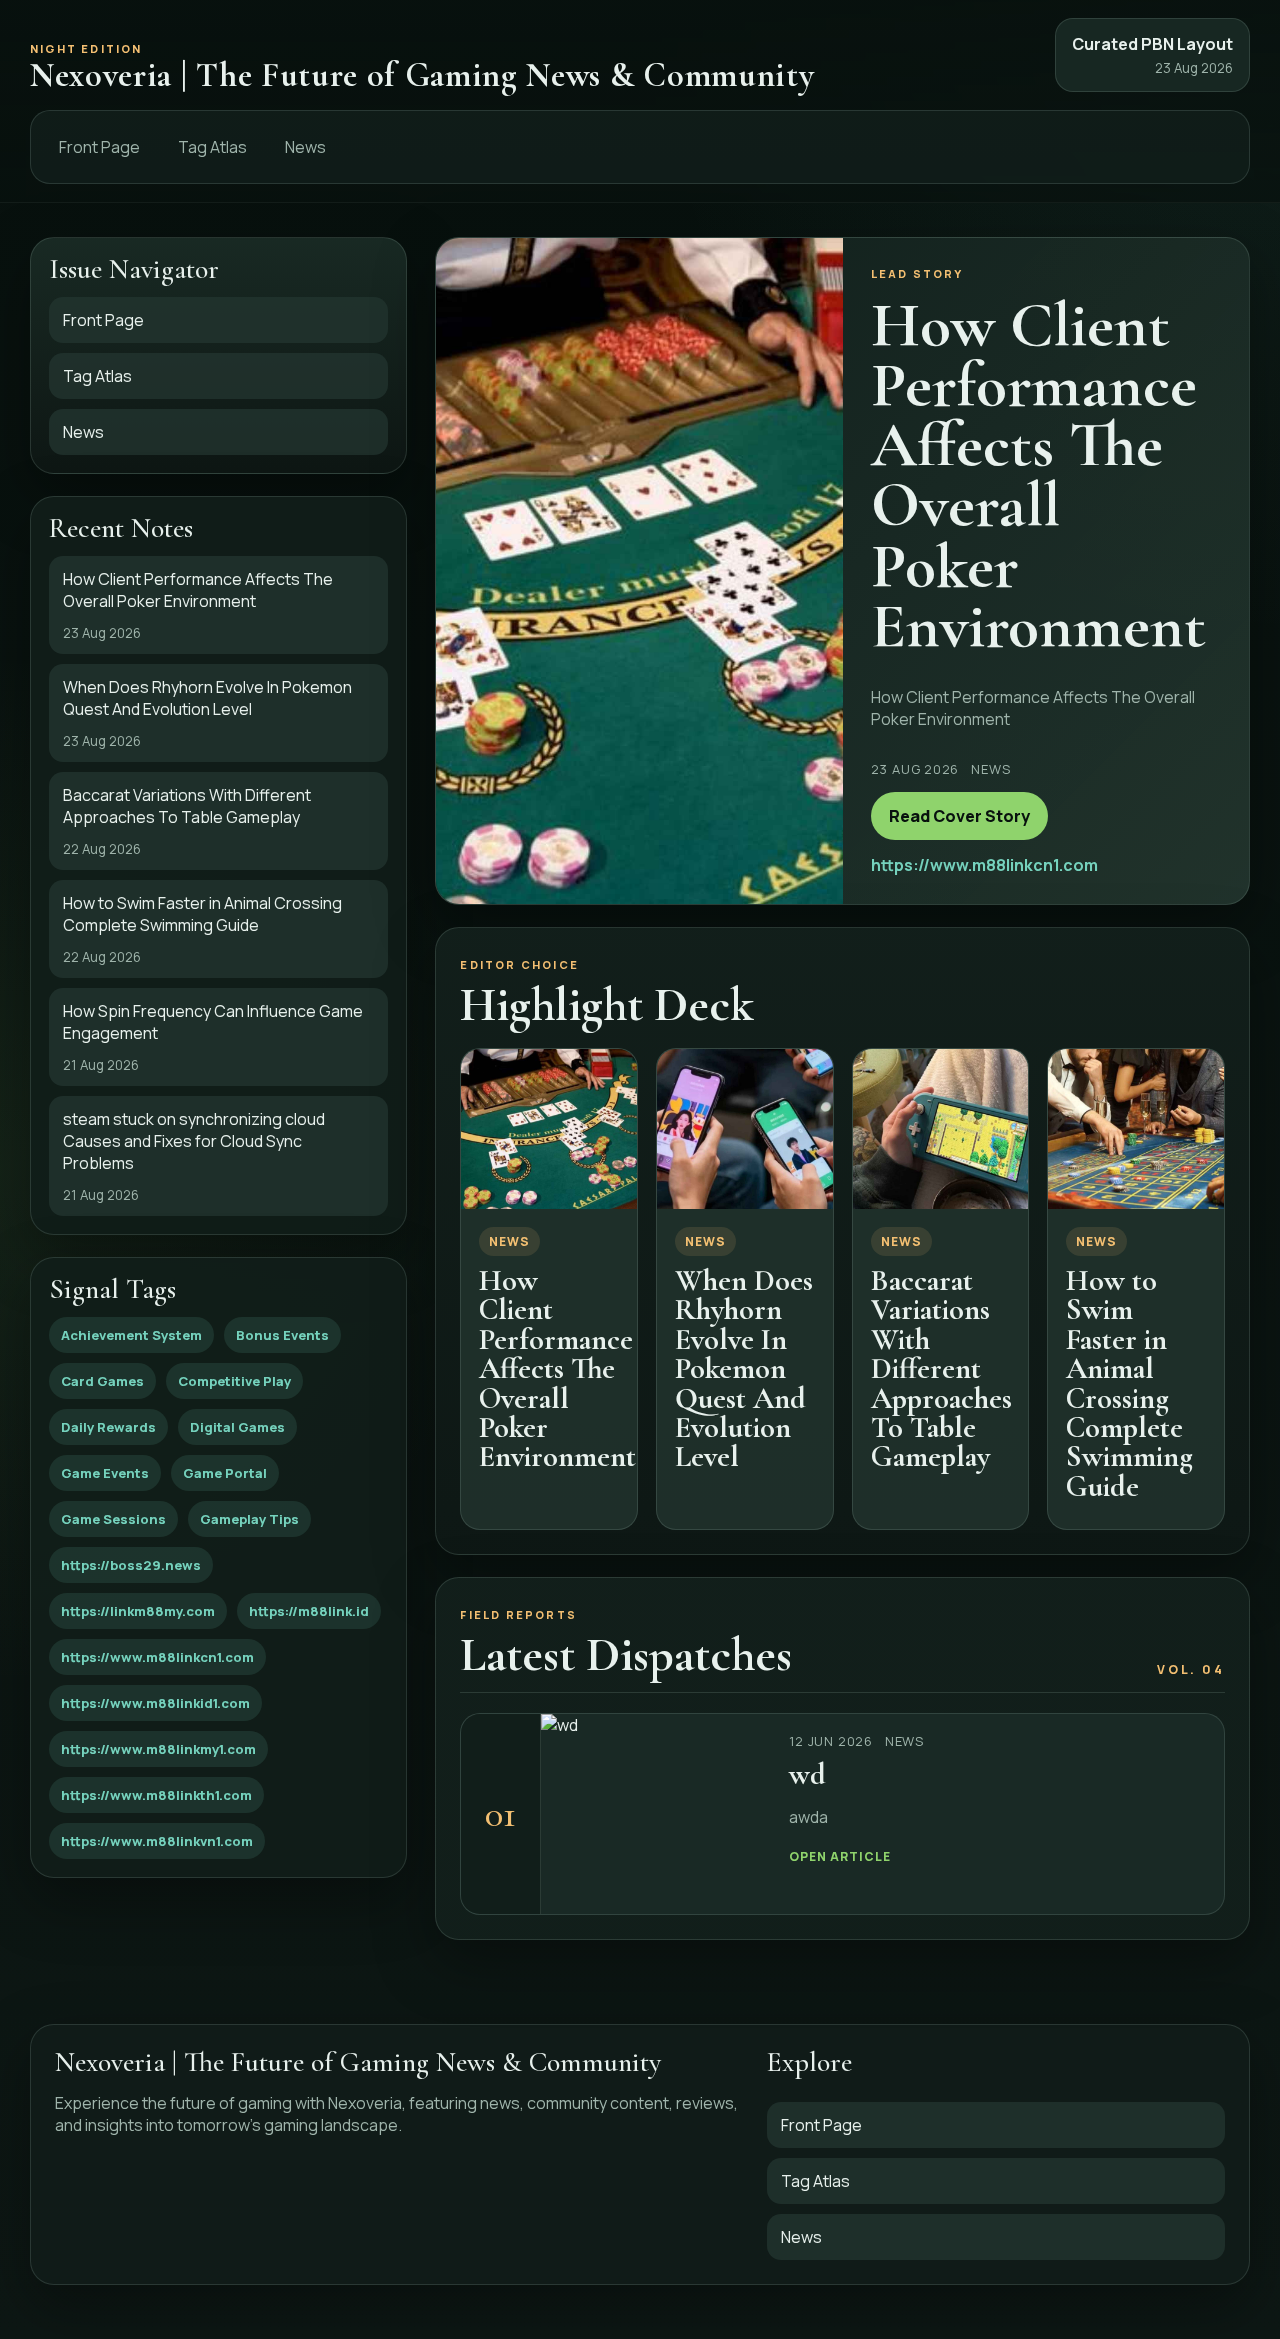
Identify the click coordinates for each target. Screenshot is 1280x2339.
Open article (840, 1856)
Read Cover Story (959, 816)
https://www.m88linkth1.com (156, 1795)
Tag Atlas (212, 147)
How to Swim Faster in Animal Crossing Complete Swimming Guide (1129, 1383)
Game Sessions (113, 1519)
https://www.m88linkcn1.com (157, 1657)
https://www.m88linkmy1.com (158, 1749)
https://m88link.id (309, 1611)
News (305, 147)
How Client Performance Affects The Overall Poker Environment (557, 1368)
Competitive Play (234, 1381)
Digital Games (237, 1427)
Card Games (102, 1381)
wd (807, 1774)
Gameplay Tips (249, 1519)
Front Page (99, 147)
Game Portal (225, 1473)
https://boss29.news (131, 1565)
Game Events (105, 1473)
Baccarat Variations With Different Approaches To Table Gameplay (941, 1368)
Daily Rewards (108, 1427)
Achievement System (131, 1335)
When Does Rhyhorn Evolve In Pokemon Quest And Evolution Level (744, 1368)
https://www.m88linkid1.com (155, 1703)
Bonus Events (282, 1335)
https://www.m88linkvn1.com (157, 1841)
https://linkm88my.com (138, 1611)
